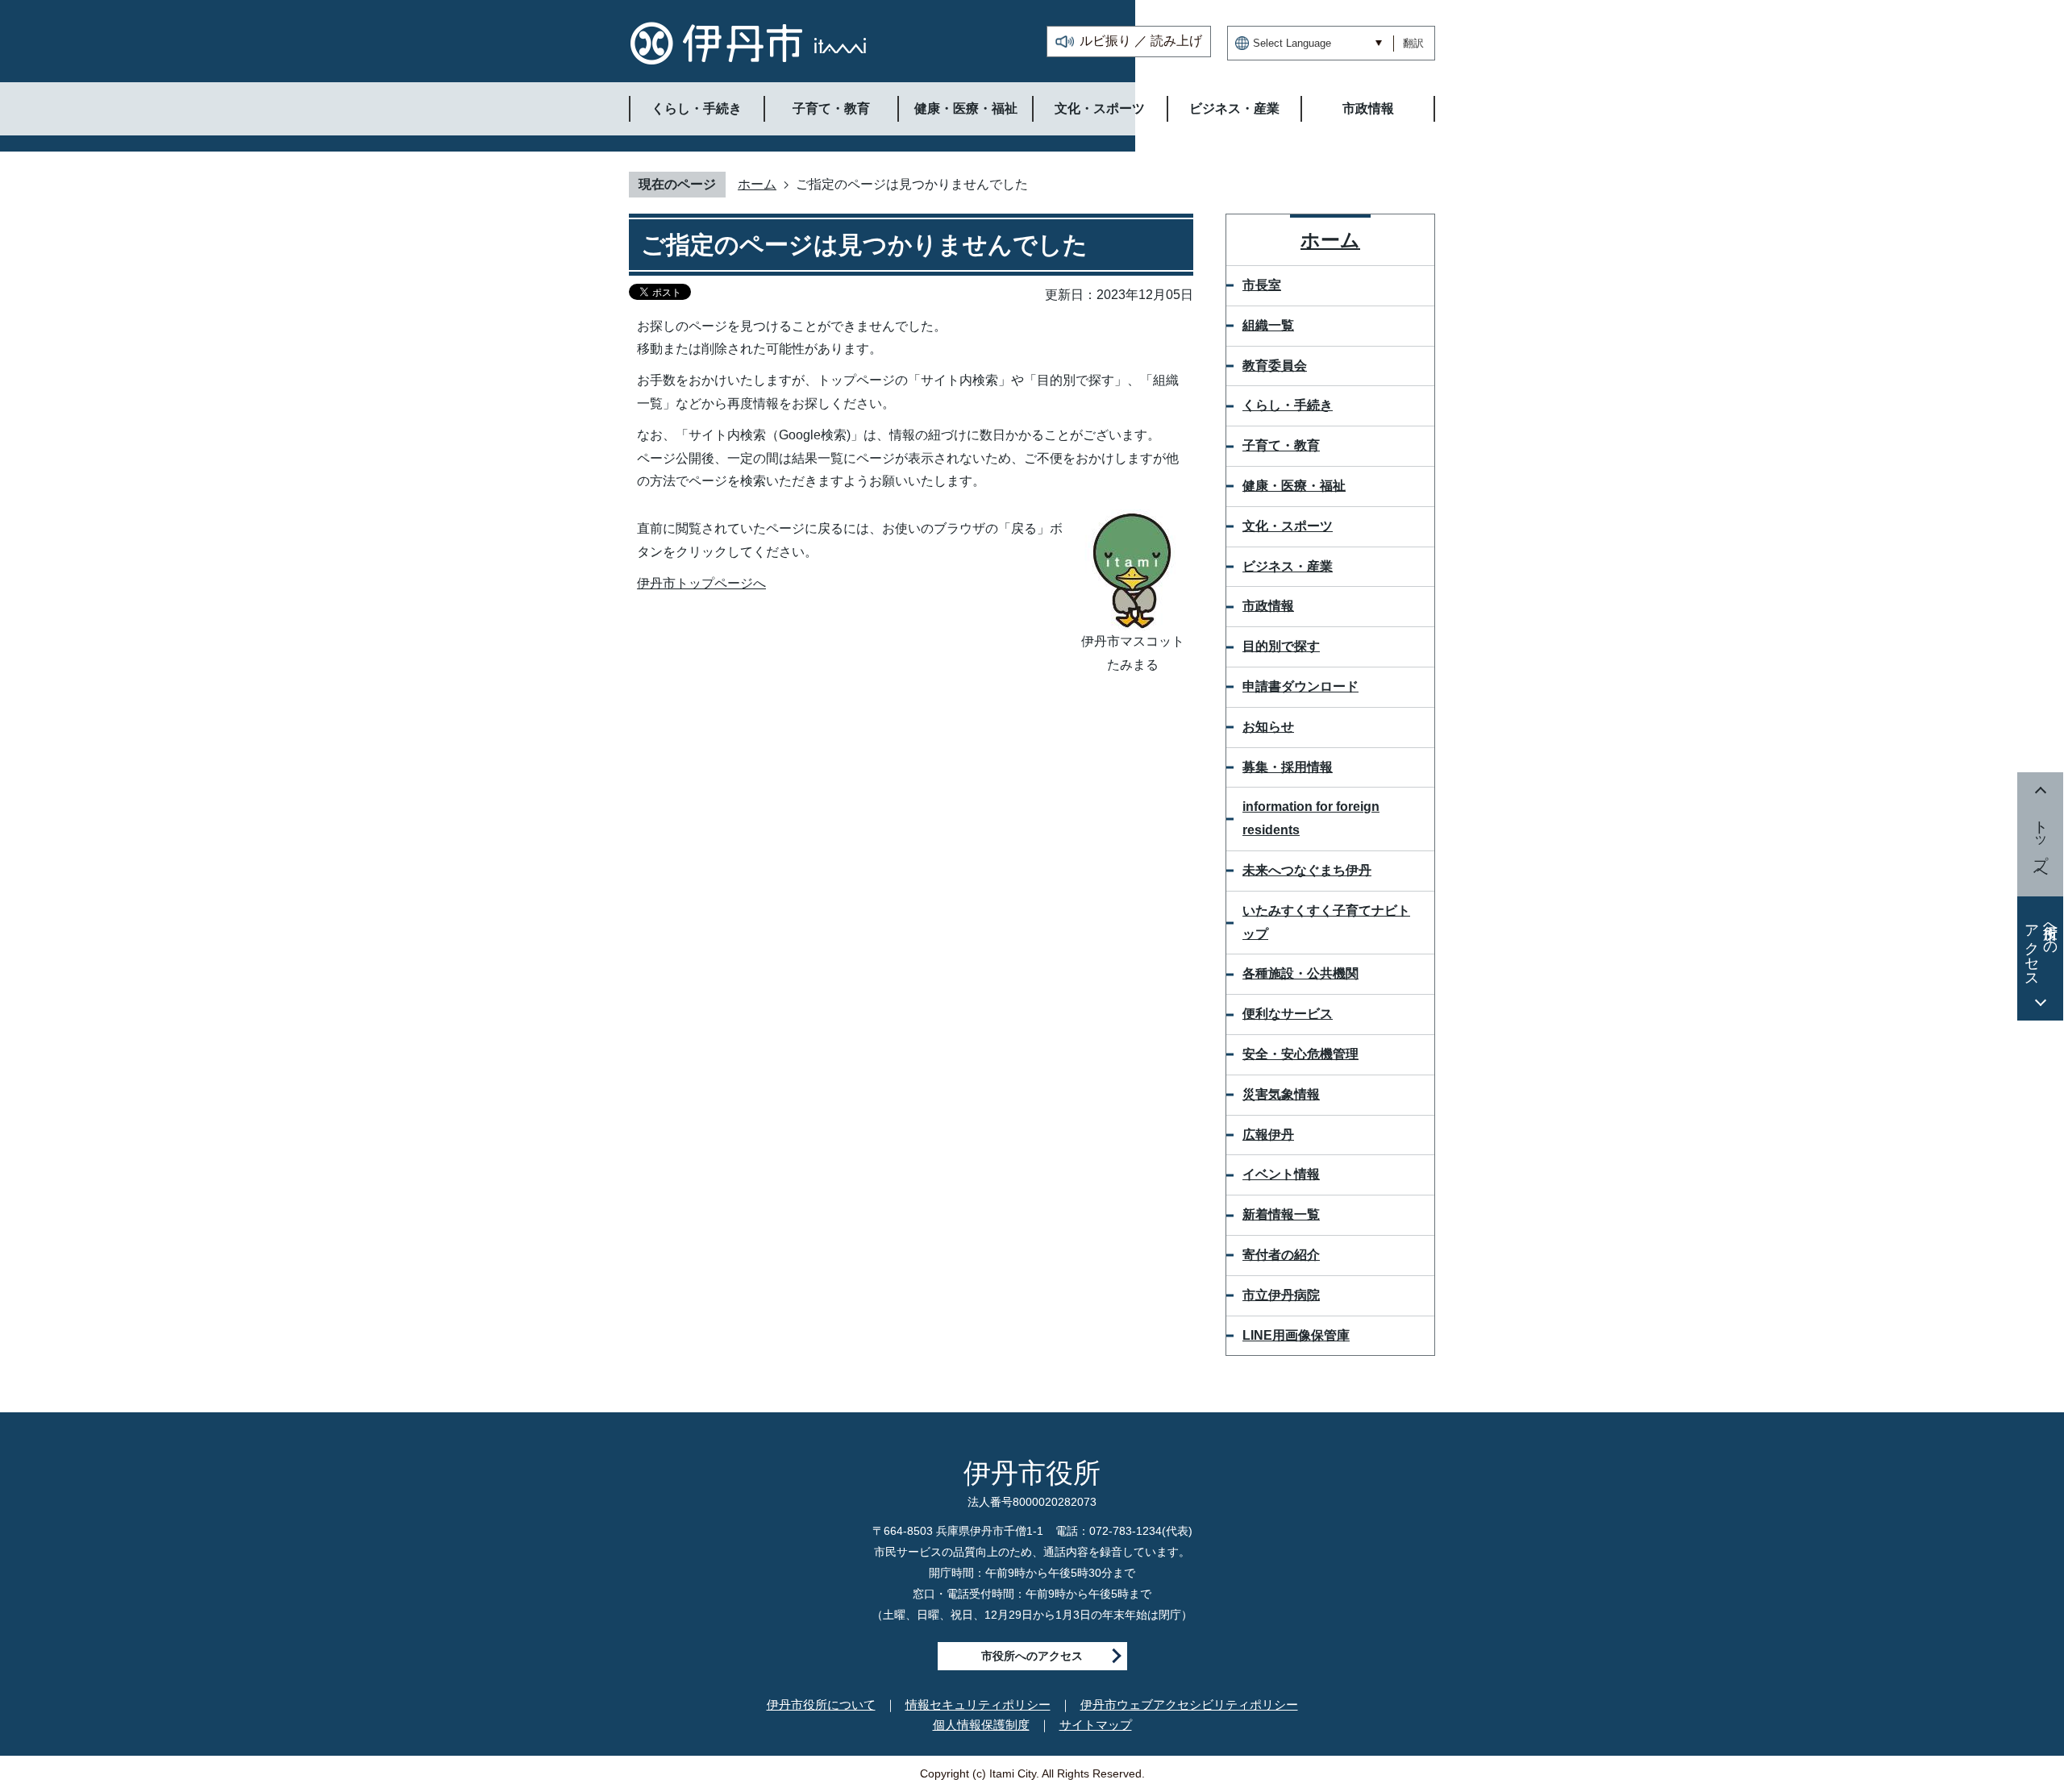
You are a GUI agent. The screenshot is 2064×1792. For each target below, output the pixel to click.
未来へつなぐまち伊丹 (1307, 870)
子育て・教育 (1281, 445)
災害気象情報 (1281, 1094)
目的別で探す (1281, 646)
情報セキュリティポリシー (978, 1705)
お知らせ (1268, 727)
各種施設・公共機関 (1300, 973)
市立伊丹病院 (1281, 1295)
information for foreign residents (1311, 818)
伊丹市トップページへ (701, 583)
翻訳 (1413, 43)
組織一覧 (1268, 325)
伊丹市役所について (821, 1705)
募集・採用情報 (1288, 767)
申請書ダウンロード (1300, 686)
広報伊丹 (1268, 1135)
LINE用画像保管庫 (1296, 1335)
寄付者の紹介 (1281, 1255)
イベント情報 (1281, 1174)
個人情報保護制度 (981, 1725)
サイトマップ (1096, 1725)
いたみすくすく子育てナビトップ (1326, 922)
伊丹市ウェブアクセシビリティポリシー (1189, 1705)
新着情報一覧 (1281, 1214)
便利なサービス (1288, 1014)
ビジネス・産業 (1288, 566)
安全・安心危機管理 (1300, 1054)
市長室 (1262, 285)
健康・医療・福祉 (1294, 486)
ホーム (757, 184)
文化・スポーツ (1288, 526)
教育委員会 (1275, 366)
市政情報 (1268, 606)
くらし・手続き (1288, 405)
